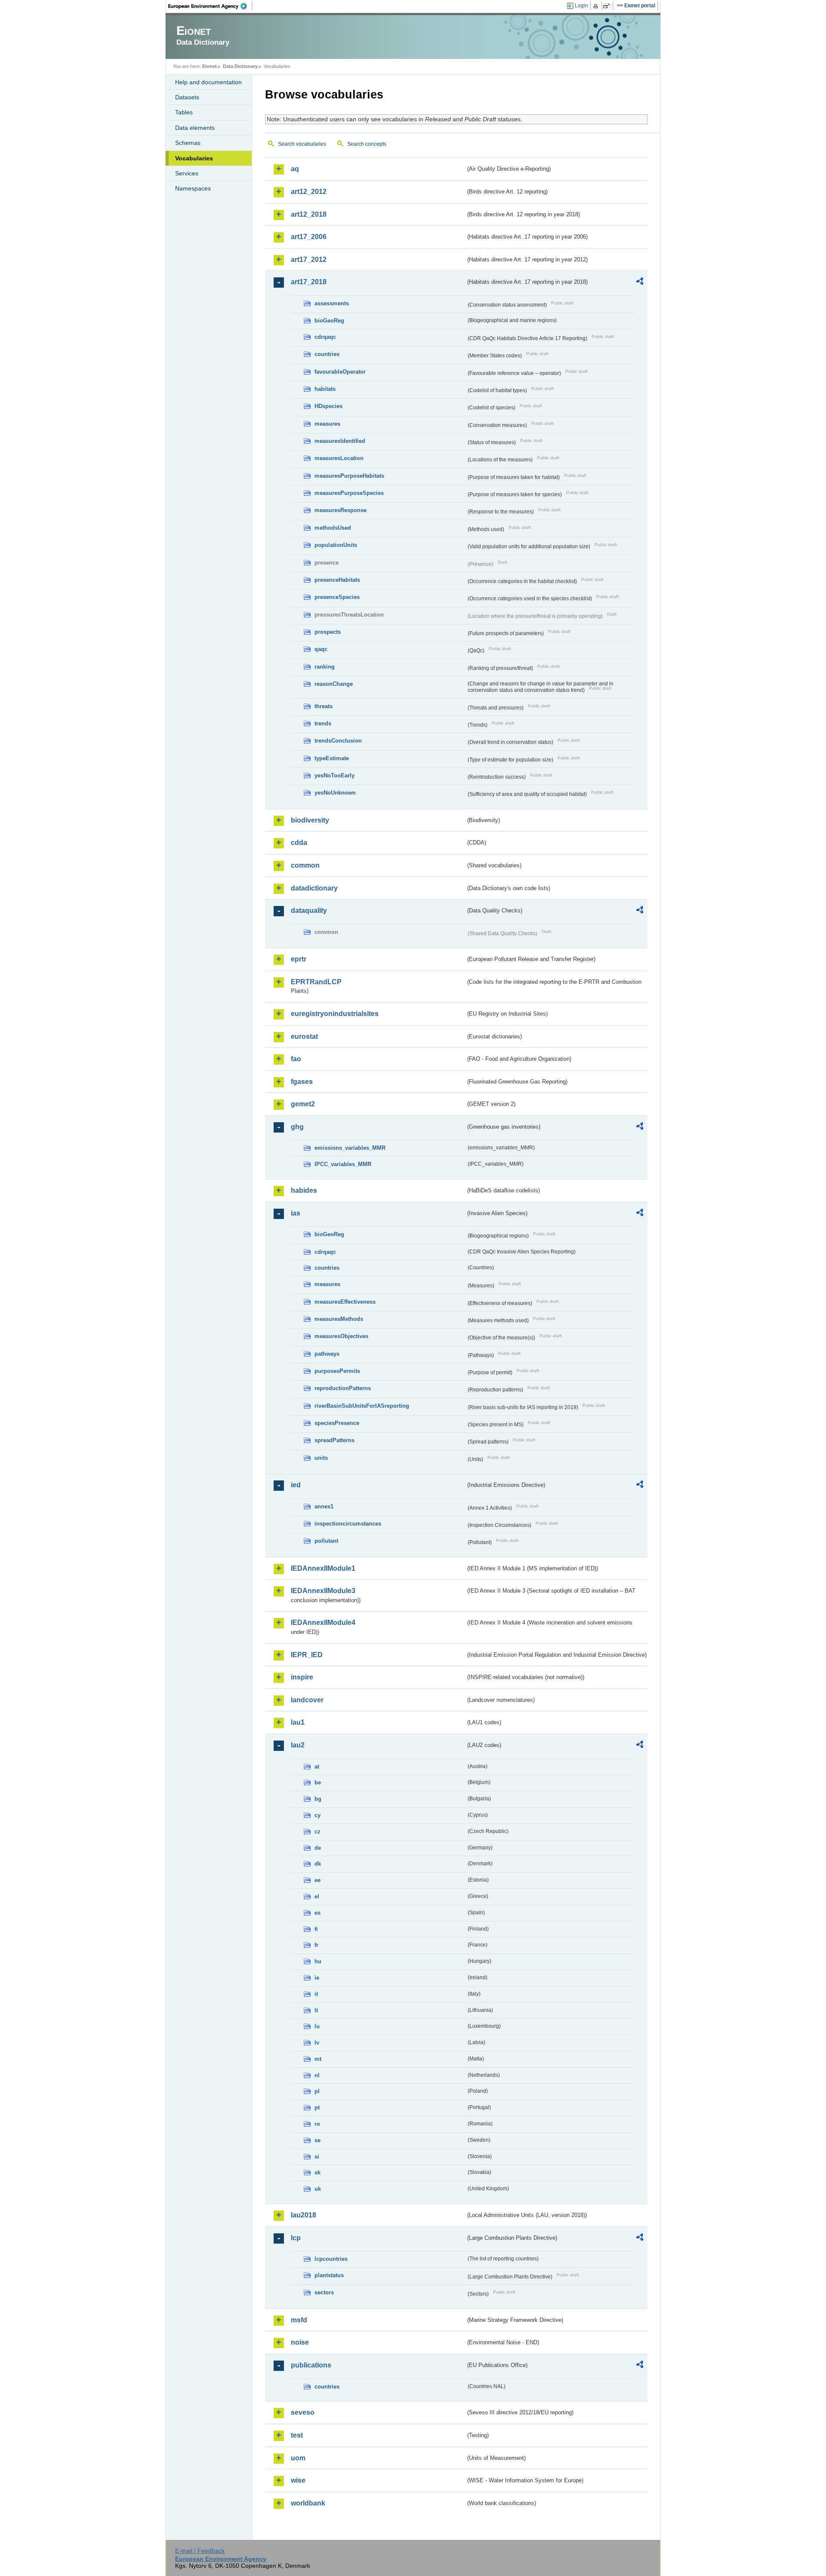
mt (318, 2059)
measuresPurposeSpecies (349, 493)
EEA (210, 6)
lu (317, 2026)
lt (316, 2010)
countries (327, 354)
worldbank (308, 2503)
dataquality (309, 910)
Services (187, 173)
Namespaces (193, 188)
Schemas (188, 143)
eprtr (299, 959)
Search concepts (367, 144)
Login (581, 6)
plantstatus (329, 2275)
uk (318, 2189)
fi (316, 1929)
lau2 (298, 1745)
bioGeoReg (329, 321)
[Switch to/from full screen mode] (608, 6)
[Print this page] (597, 6)
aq (295, 169)
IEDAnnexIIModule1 (323, 1568)
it (316, 1994)
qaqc (321, 649)
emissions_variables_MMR (350, 1148)
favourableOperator (340, 372)
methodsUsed (333, 528)
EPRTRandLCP (316, 982)
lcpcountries (331, 2259)
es (317, 1913)
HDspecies (328, 406)
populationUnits (336, 545)
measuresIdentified (340, 441)
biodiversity (310, 820)
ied (296, 1485)
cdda (299, 843)
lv (317, 2043)
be (318, 1782)
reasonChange (334, 684)
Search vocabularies (302, 144)
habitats (325, 389)
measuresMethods (339, 1319)
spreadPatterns (334, 1440)
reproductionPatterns (343, 1388)
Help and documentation (208, 82)
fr (316, 1945)
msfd (299, 2320)
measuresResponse (341, 510)
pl (317, 2091)
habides (304, 1190)
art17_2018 (309, 282)
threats (324, 706)
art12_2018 (309, 214)
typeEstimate (332, 758)
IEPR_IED (307, 1655)
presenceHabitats (337, 580)
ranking (325, 667)
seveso (303, 2412)
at (317, 1767)
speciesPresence (337, 1423)
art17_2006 (309, 237)
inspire (302, 1677)
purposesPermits (337, 1371)
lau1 (298, 1722)
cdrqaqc (325, 337)
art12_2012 (309, 192)
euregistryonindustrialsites (335, 1014)
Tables (184, 112)
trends (323, 723)
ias (296, 1213)
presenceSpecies (337, 597)
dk (318, 1864)
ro (317, 2124)
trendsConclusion (338, 741)
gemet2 (303, 1104)
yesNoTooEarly (334, 775)
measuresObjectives (341, 1336)
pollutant (326, 1541)
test (297, 2435)
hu (318, 1961)
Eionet (210, 66)
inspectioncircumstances (348, 1524)
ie (317, 1978)
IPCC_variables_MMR (343, 1164)
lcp (296, 2238)
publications (311, 2365)
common (305, 865)
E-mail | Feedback (200, 2551)
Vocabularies (194, 158)
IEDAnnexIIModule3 (323, 1591)
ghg (297, 1127)
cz (317, 1831)
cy (317, 1815)
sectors (324, 2292)
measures (327, 424)
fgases (302, 1082)
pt (317, 2108)
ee (317, 1880)
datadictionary (314, 888)
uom (298, 2458)
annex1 (324, 1506)
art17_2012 (309, 259)
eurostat (304, 1036)
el (317, 1896)
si (317, 2157)
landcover (307, 1700)
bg (318, 1799)
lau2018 (304, 2215)
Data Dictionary (240, 66)
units (321, 1458)
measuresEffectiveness (345, 1302)
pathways (327, 1354)
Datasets (187, 97)
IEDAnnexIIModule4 (323, 1623)
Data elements (195, 128)
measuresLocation (339, 458)
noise (300, 2342)
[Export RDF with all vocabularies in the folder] (640, 282)
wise (298, 2480)
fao (296, 1059)
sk (317, 2172)
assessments (332, 303)
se (317, 2140)
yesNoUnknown (335, 793)
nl (317, 2075)
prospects (328, 632)
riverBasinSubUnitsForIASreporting (362, 1406)
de (318, 1848)
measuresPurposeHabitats (349, 476)
